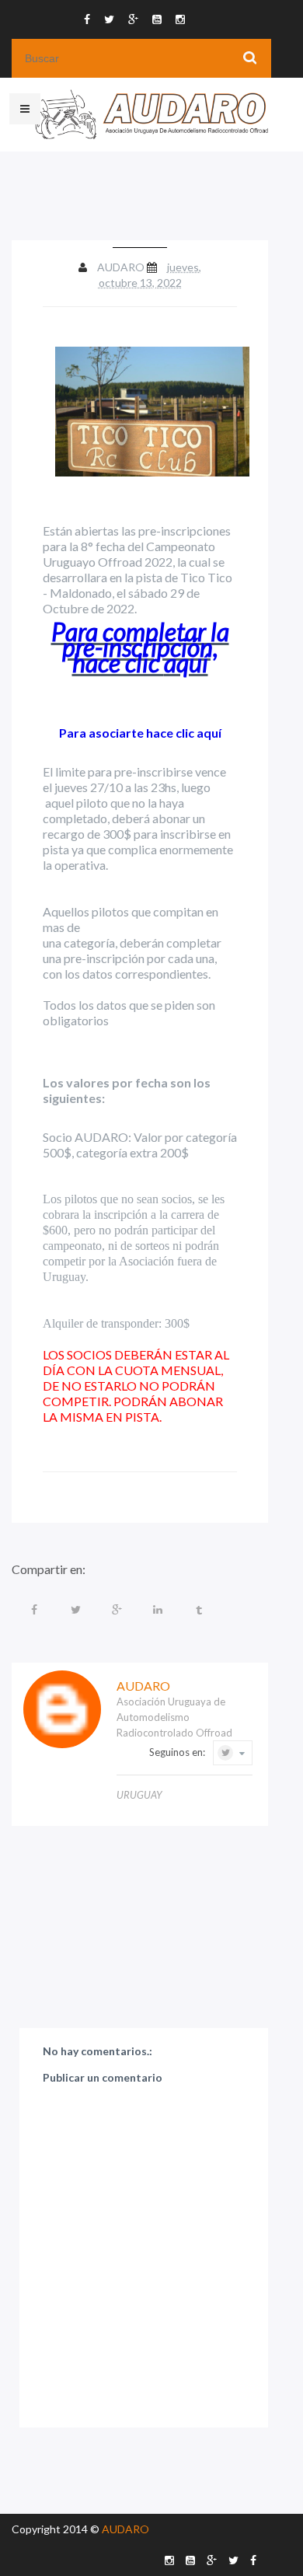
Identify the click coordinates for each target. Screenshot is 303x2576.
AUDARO (125, 2529)
